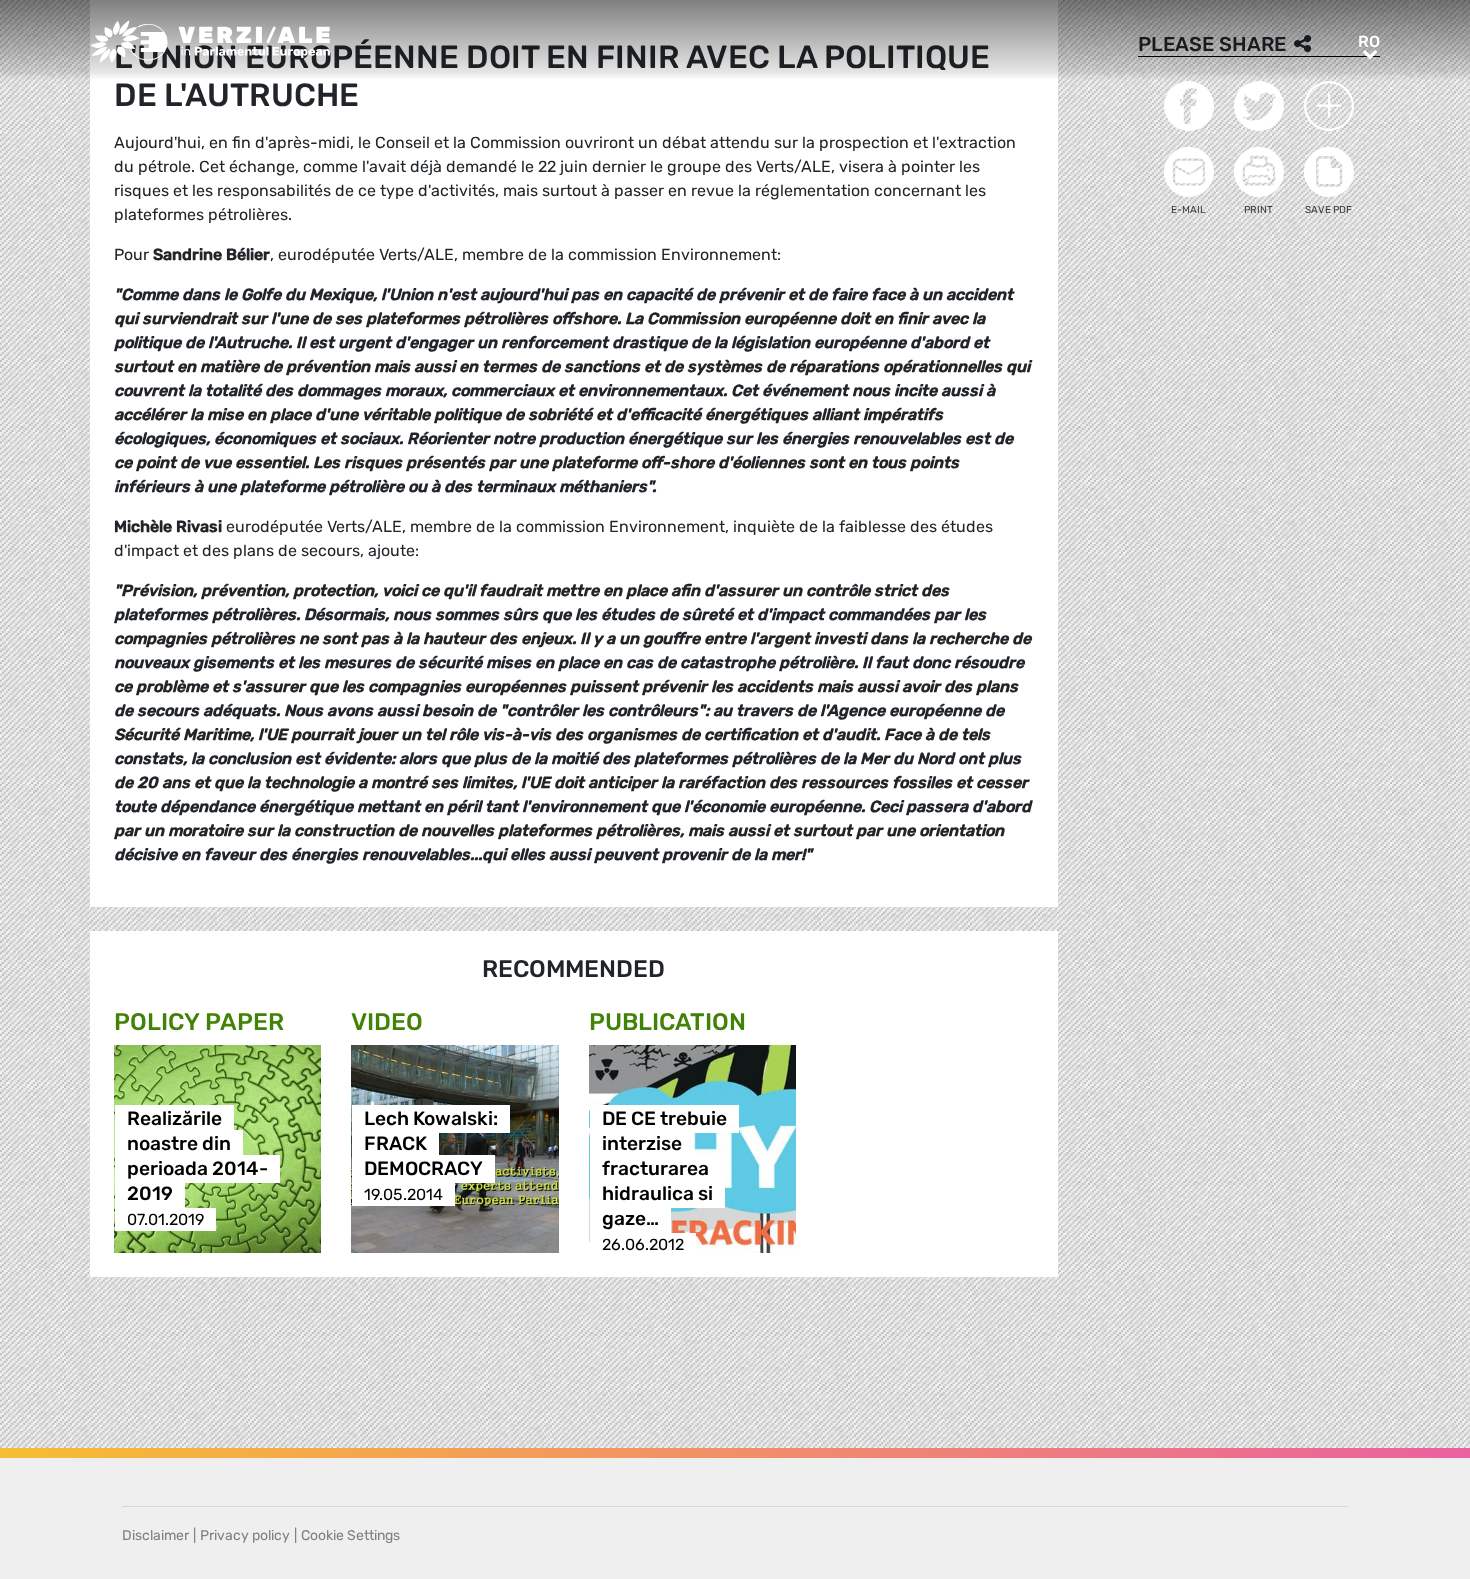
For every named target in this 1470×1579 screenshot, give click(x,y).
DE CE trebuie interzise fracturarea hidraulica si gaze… (664, 1169)
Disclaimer (155, 1535)
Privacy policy (245, 1535)
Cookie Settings (350, 1535)
